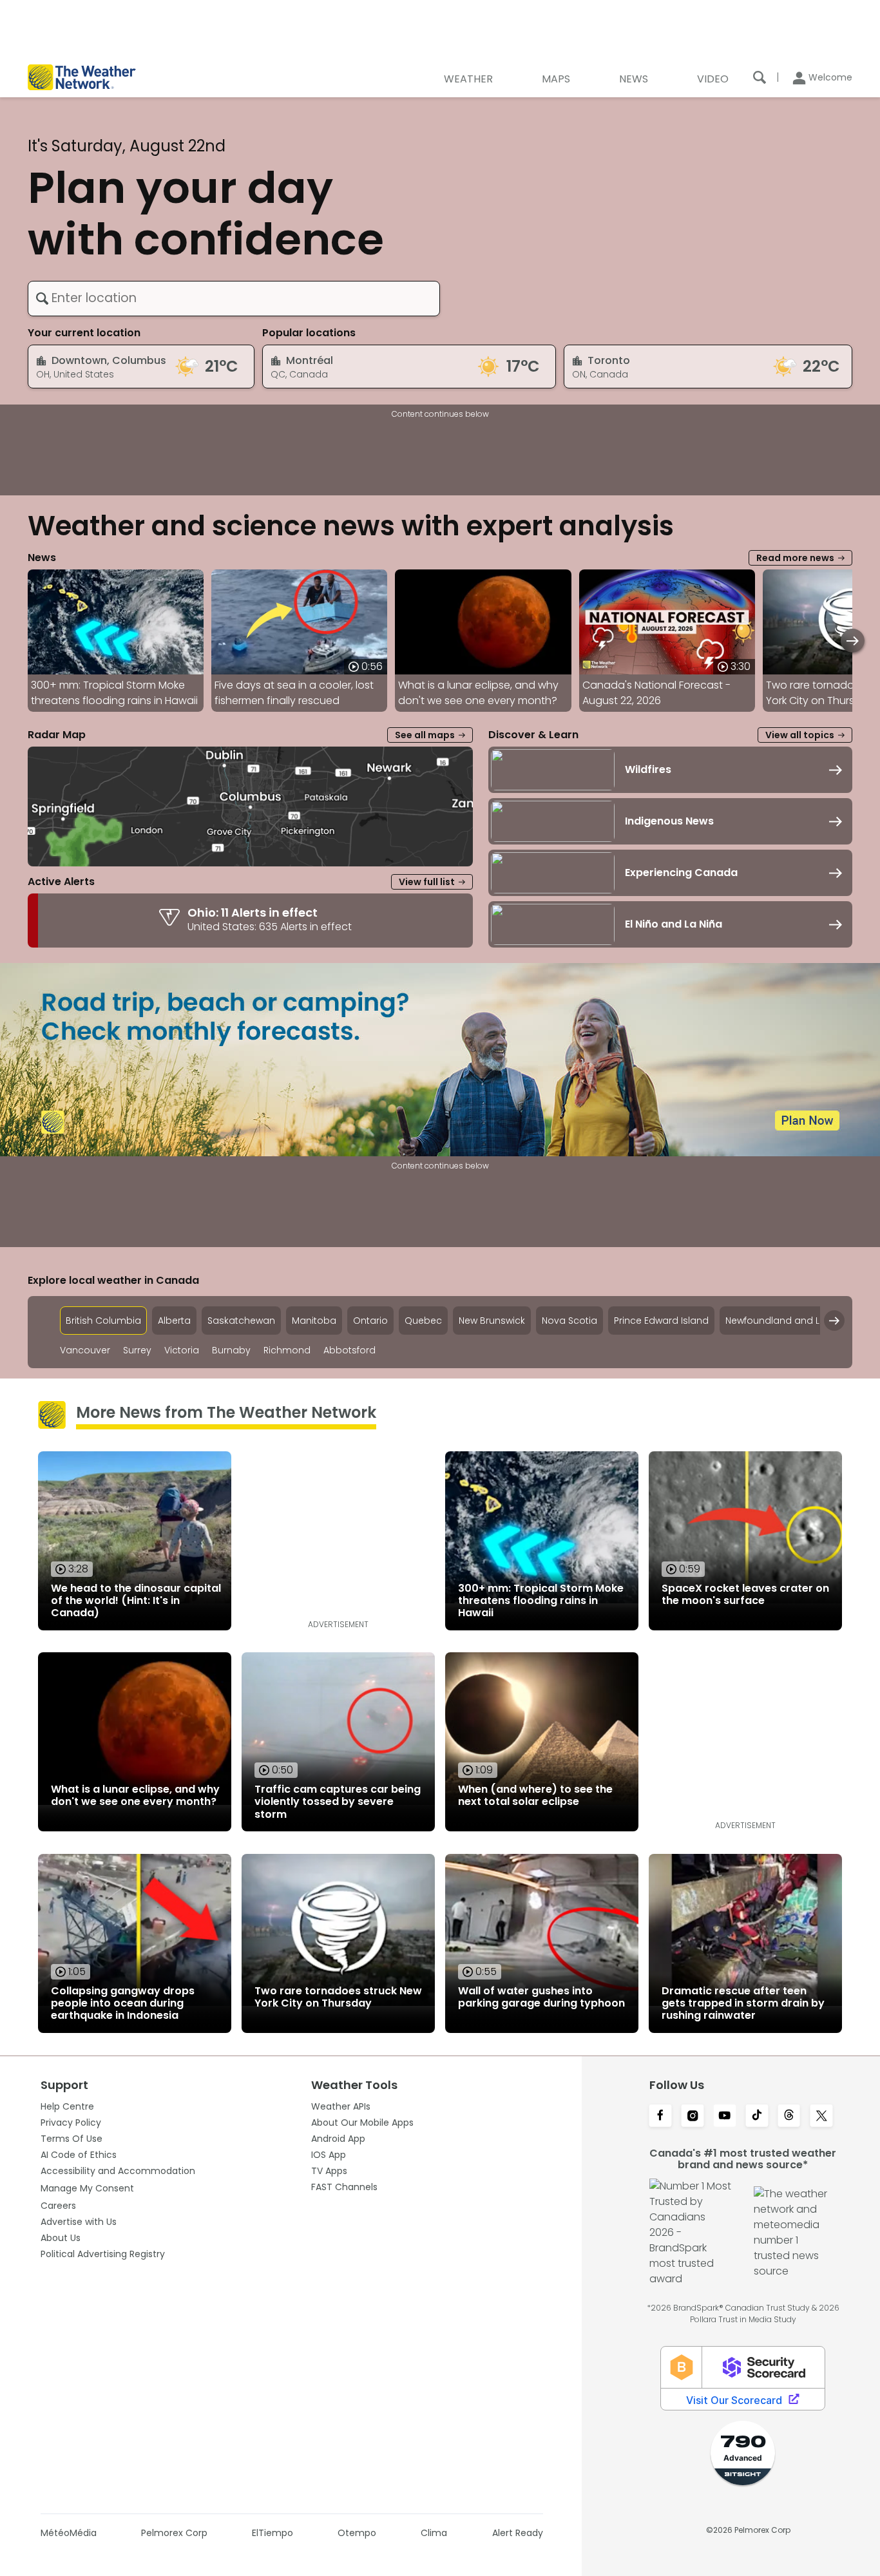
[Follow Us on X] (821, 2117)
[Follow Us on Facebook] (660, 2117)
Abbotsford (349, 1350)
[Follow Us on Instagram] (693, 2117)
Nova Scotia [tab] (569, 1321)
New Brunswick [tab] (492, 1321)
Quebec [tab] (423, 1321)
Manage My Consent (87, 2188)
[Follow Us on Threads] (789, 2117)
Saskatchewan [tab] (241, 1321)
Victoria (182, 1350)
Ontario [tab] (370, 1321)
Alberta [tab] (174, 1321)
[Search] (760, 77)
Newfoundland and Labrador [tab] (792, 1321)
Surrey (137, 1350)
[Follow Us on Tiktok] (757, 2117)
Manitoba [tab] (314, 1321)
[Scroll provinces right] (834, 1321)
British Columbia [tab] (103, 1321)
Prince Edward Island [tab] (661, 1321)
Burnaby (231, 1350)
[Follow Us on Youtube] (725, 2117)
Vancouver (85, 1350)
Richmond (287, 1350)
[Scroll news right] (853, 641)
